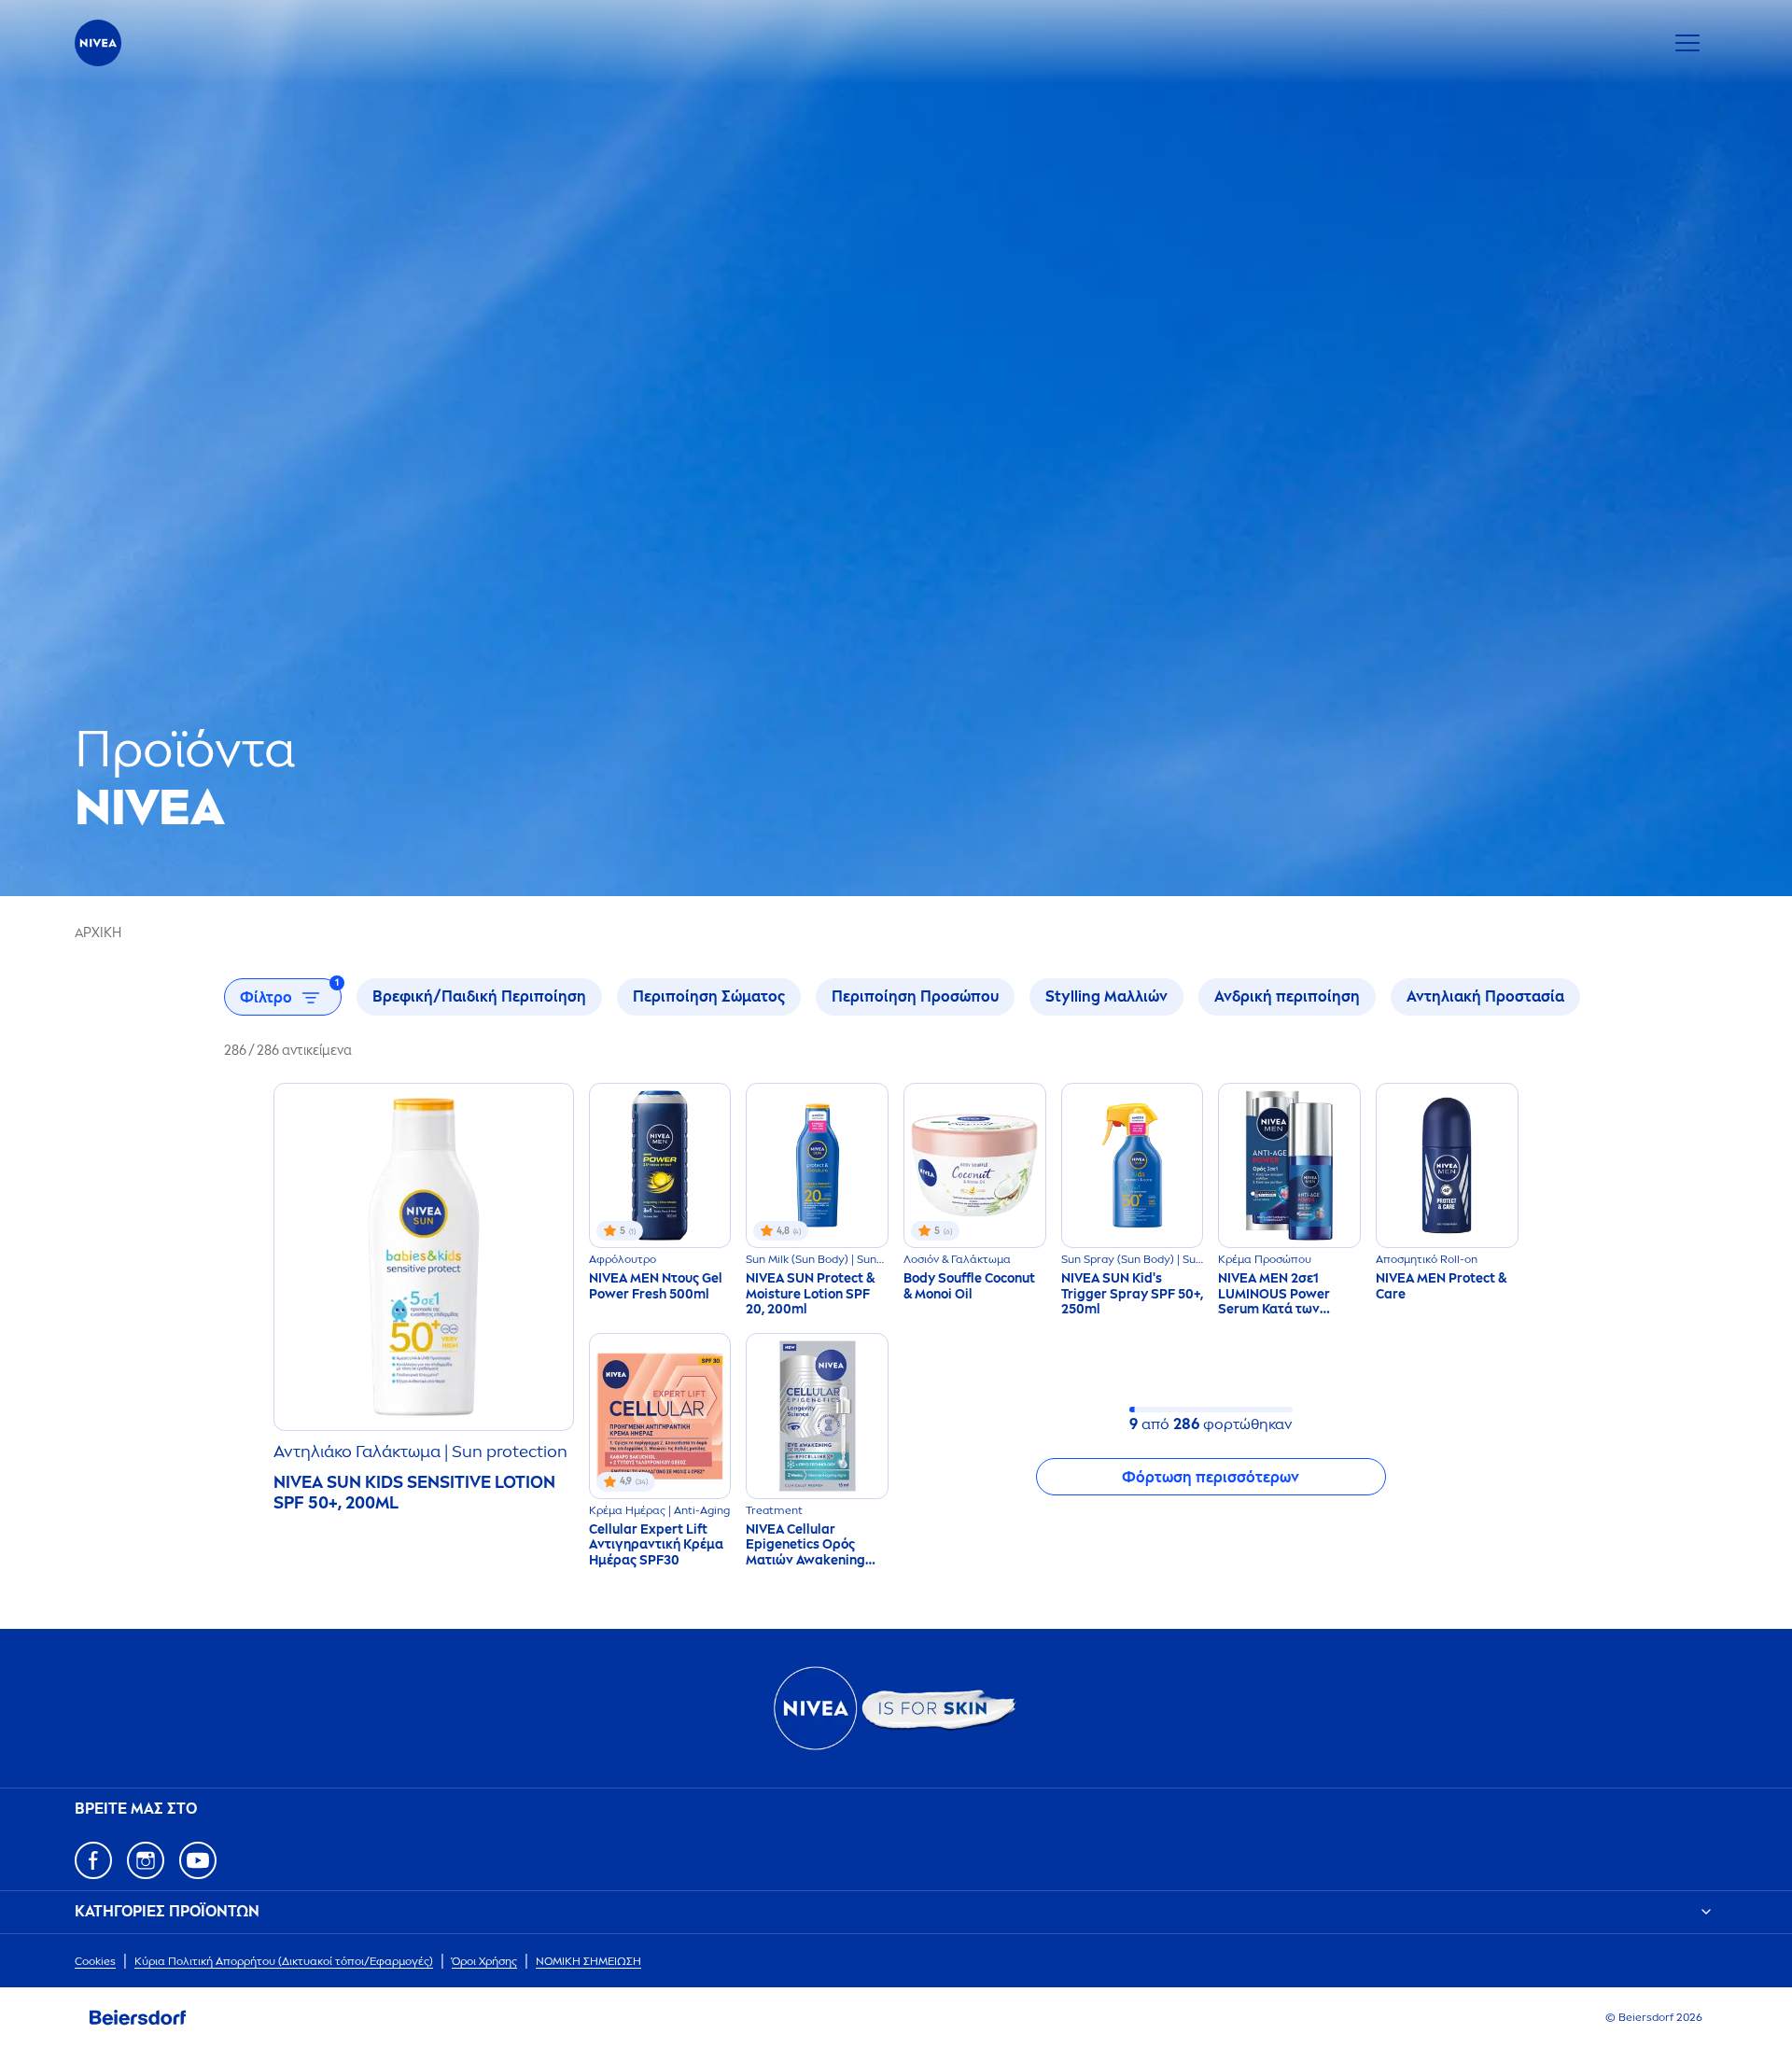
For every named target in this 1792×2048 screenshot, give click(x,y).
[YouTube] (198, 1860)
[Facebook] (93, 1860)
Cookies (95, 1961)
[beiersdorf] (138, 2018)
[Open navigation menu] (1687, 43)
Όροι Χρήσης (484, 1961)
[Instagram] (146, 1860)
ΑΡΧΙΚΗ (98, 933)
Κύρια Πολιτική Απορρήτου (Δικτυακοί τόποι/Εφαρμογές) (284, 1961)
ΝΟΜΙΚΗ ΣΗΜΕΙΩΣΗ (588, 1961)
